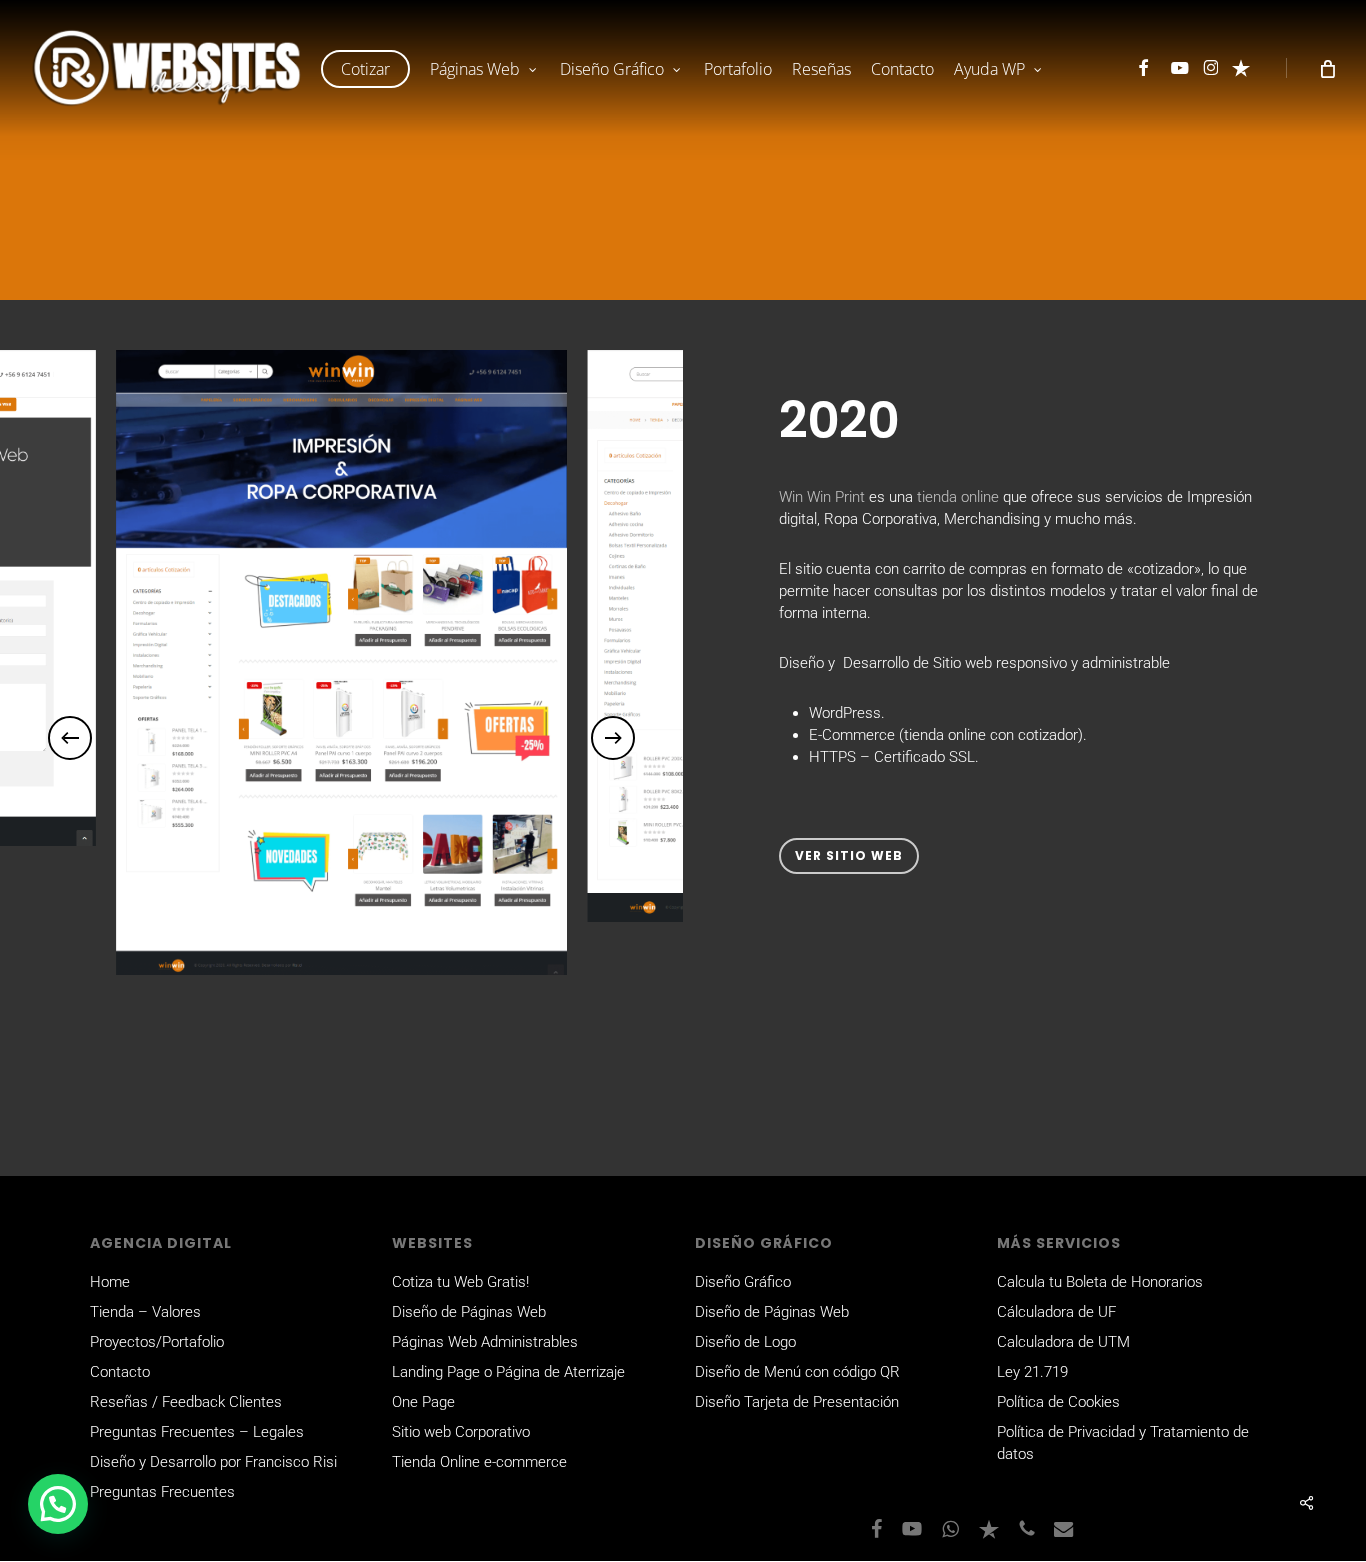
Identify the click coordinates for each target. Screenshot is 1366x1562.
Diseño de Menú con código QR (797, 1372)
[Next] (613, 738)
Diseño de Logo (745, 1342)
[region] (341, 738)
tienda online (958, 497)
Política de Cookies (1058, 1402)
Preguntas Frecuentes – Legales (197, 1432)
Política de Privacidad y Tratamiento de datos (1123, 1443)
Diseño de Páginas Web (469, 1312)
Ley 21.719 (1032, 1372)
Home (110, 1282)
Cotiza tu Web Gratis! (460, 1282)
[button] (849, 856)
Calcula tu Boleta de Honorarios (1100, 1282)
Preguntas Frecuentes (162, 1492)
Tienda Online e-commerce (479, 1462)
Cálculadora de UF (1056, 1312)
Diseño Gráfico (743, 1282)
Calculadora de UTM (1063, 1342)
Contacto (120, 1372)
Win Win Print (822, 497)
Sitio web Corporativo (461, 1432)
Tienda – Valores (145, 1312)
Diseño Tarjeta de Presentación (797, 1402)
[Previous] (70, 738)
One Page (423, 1402)
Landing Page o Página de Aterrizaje (508, 1372)
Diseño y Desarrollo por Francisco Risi (213, 1462)
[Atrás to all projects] (105, 269)
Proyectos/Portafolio (157, 1342)
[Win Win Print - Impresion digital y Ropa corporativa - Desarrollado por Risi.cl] (341, 662)
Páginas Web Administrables (485, 1342)
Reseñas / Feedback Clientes (186, 1402)
